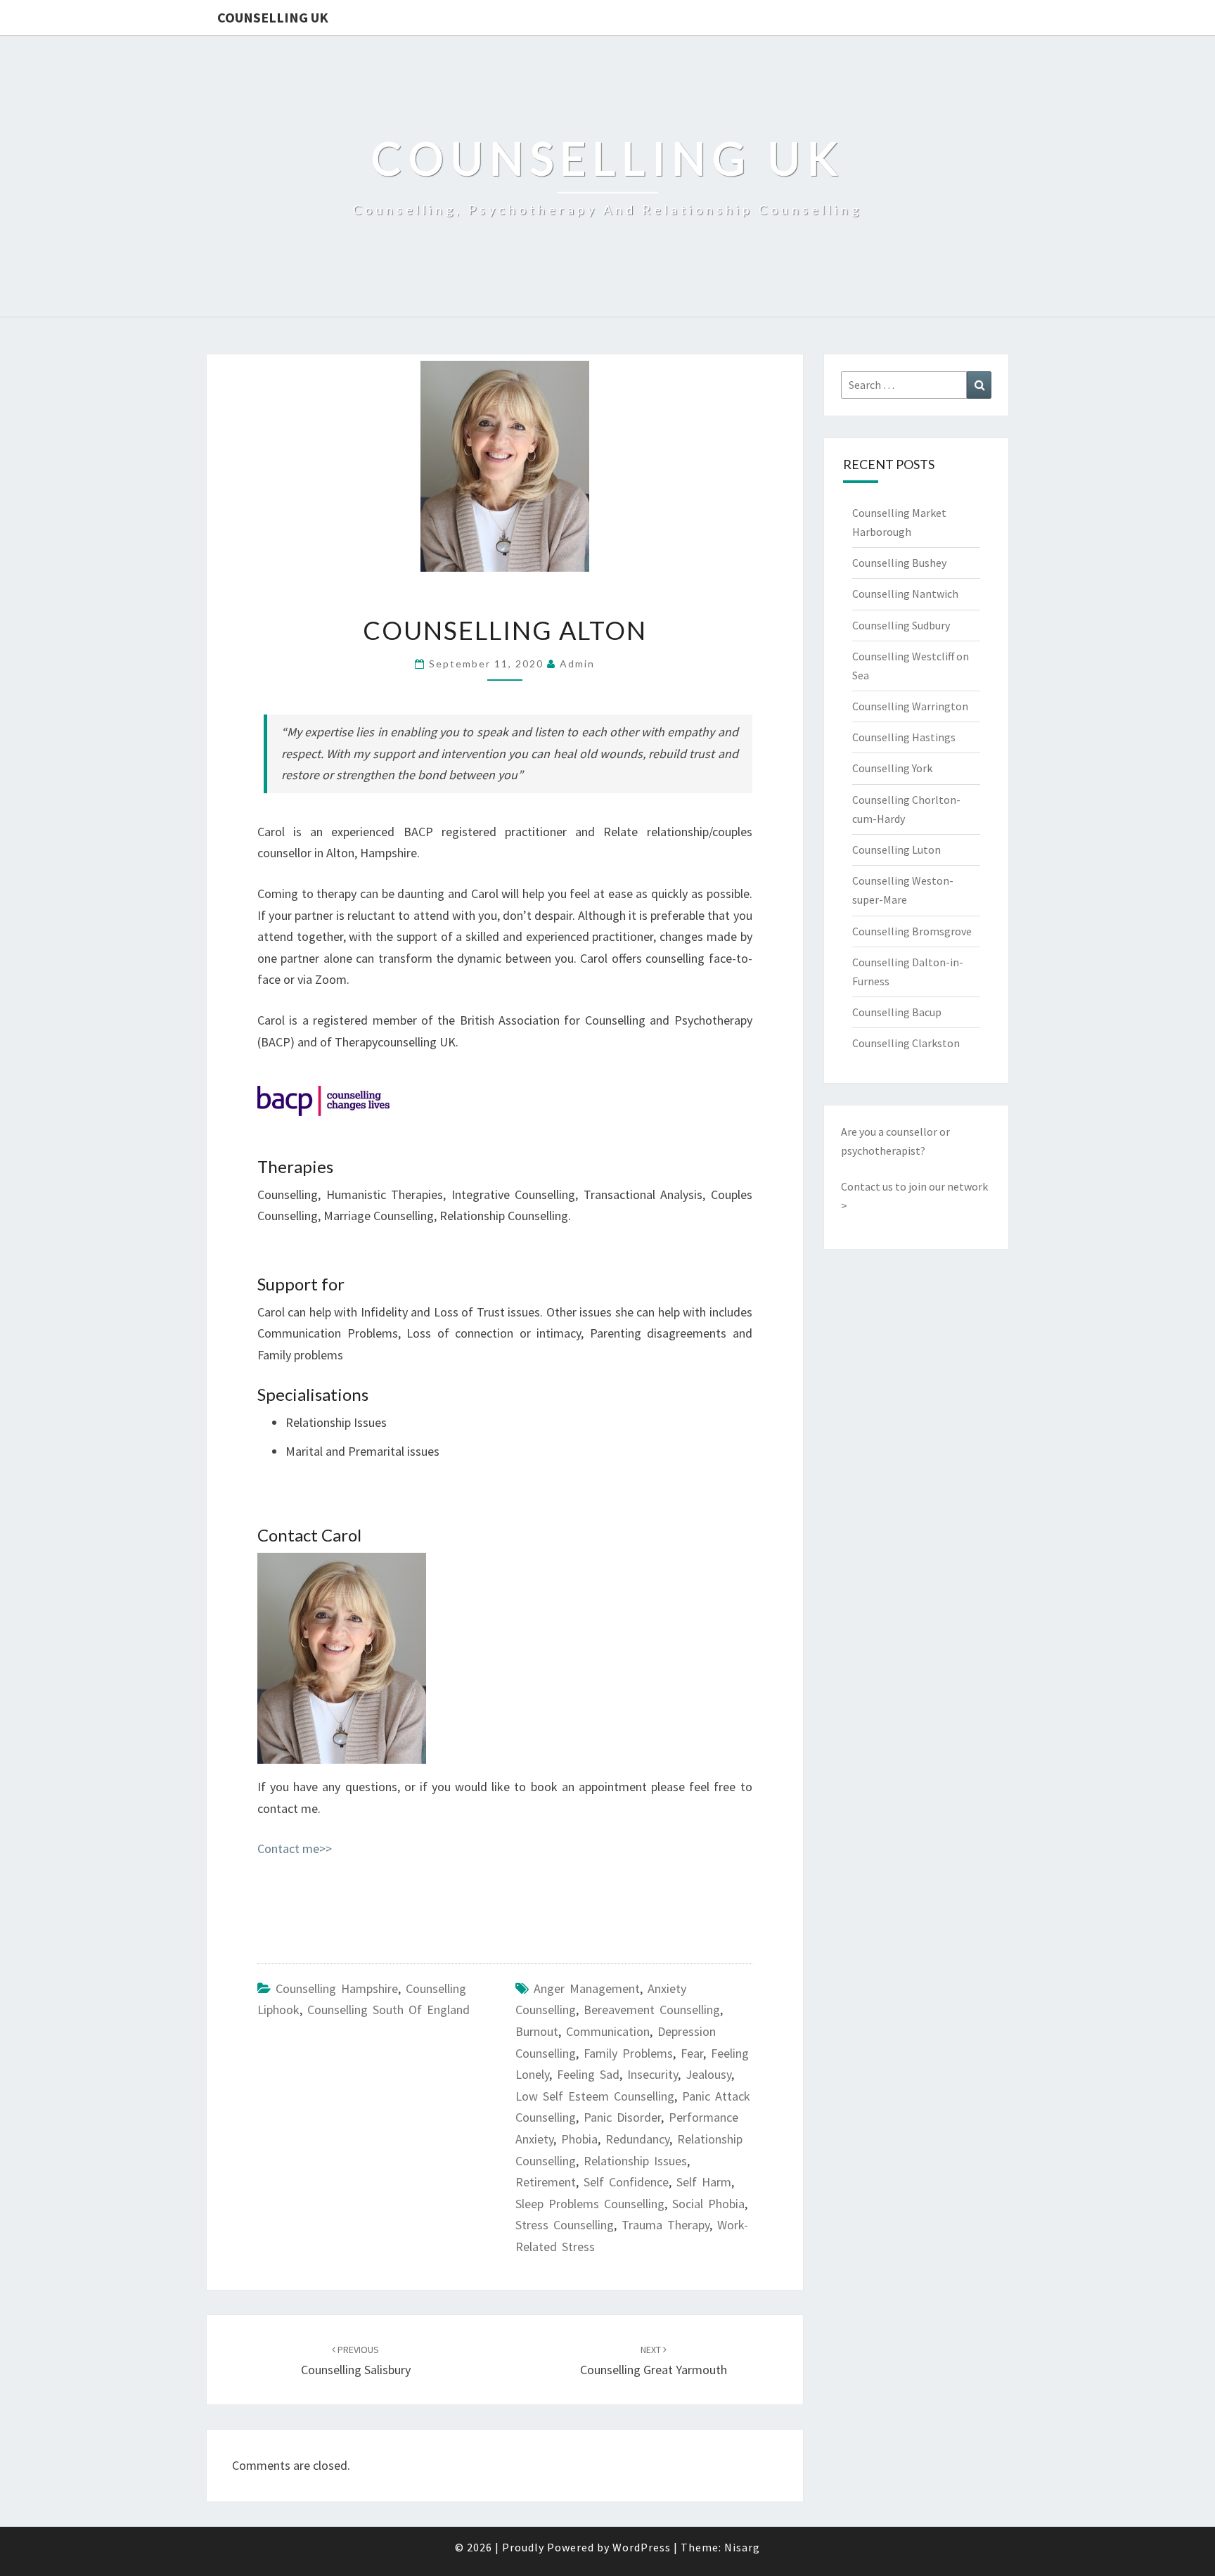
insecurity (652, 2074)
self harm (704, 2182)
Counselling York (892, 768)
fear (692, 2053)
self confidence (626, 2182)
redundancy (637, 2139)
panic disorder (622, 2117)
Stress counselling (565, 2225)
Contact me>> (295, 1848)
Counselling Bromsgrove (912, 931)
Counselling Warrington (910, 706)
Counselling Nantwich (905, 594)
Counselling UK (273, 17)
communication (608, 2031)
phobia (579, 2139)
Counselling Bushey (899, 563)
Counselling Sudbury (901, 625)
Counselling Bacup (897, 1012)
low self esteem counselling (595, 2096)
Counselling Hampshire (337, 1988)
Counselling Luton (896, 850)
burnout (537, 2031)
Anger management (587, 1988)
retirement (546, 2182)
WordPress (642, 2547)
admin (577, 664)
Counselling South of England (388, 2010)
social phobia (708, 2204)
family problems (628, 2053)
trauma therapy (666, 2225)
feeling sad (588, 2074)
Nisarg (742, 2547)
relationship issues (635, 2161)
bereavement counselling (652, 2010)
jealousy (708, 2074)
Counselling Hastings (904, 737)
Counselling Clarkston (906, 1043)
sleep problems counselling (590, 2204)
